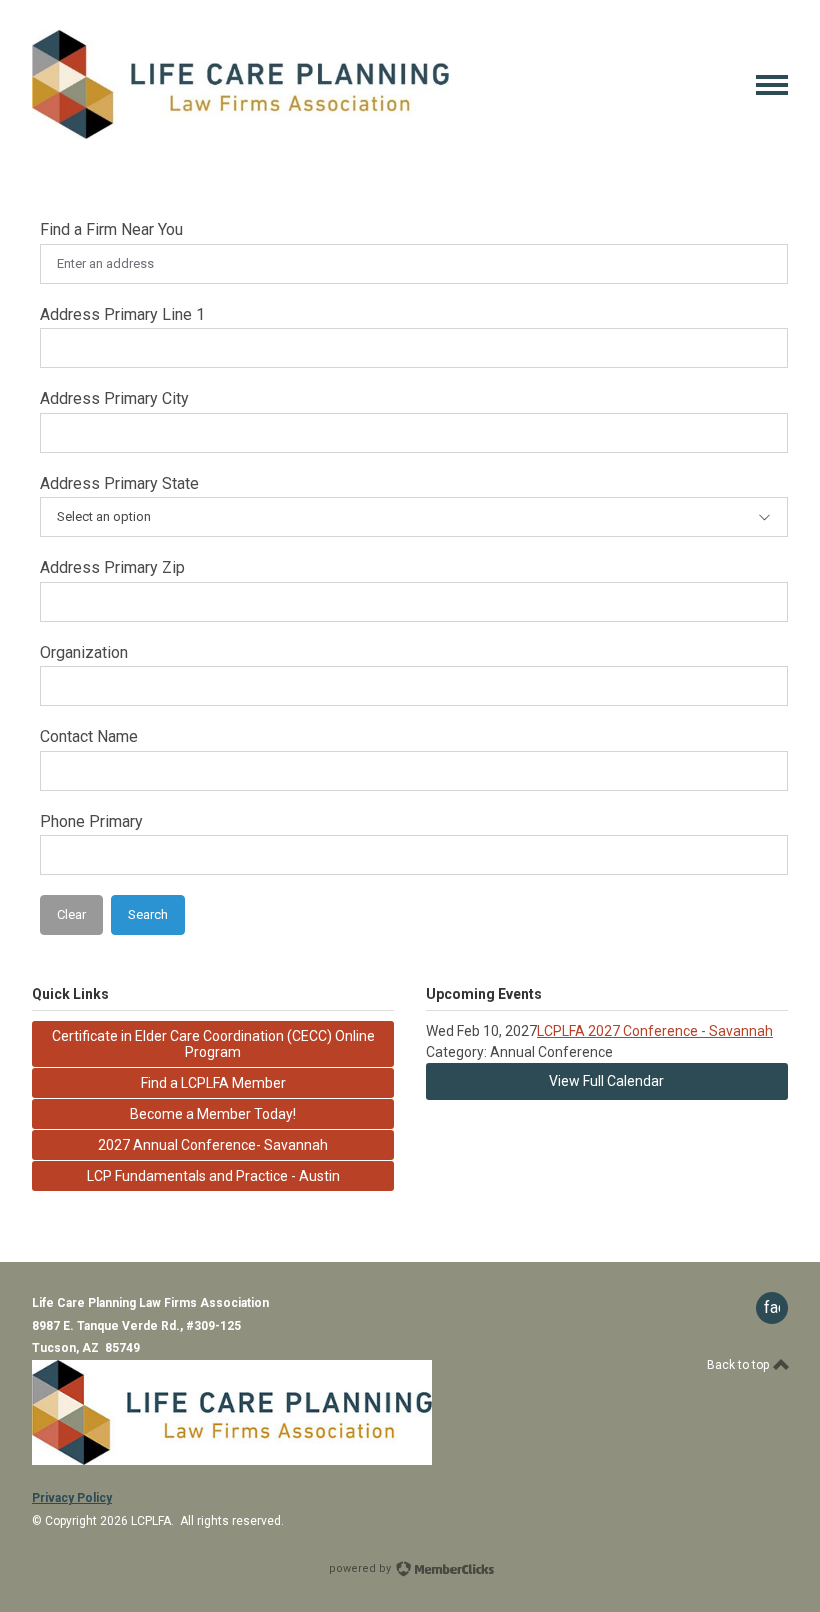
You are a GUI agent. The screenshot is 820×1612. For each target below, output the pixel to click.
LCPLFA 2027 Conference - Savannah (655, 1031)
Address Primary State (119, 483)
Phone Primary (91, 821)
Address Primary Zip (112, 567)
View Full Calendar (606, 1081)
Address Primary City (114, 398)
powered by (361, 1568)
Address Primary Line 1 (122, 314)
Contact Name (89, 736)
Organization (84, 652)
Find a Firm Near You (111, 229)
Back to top (739, 1365)
